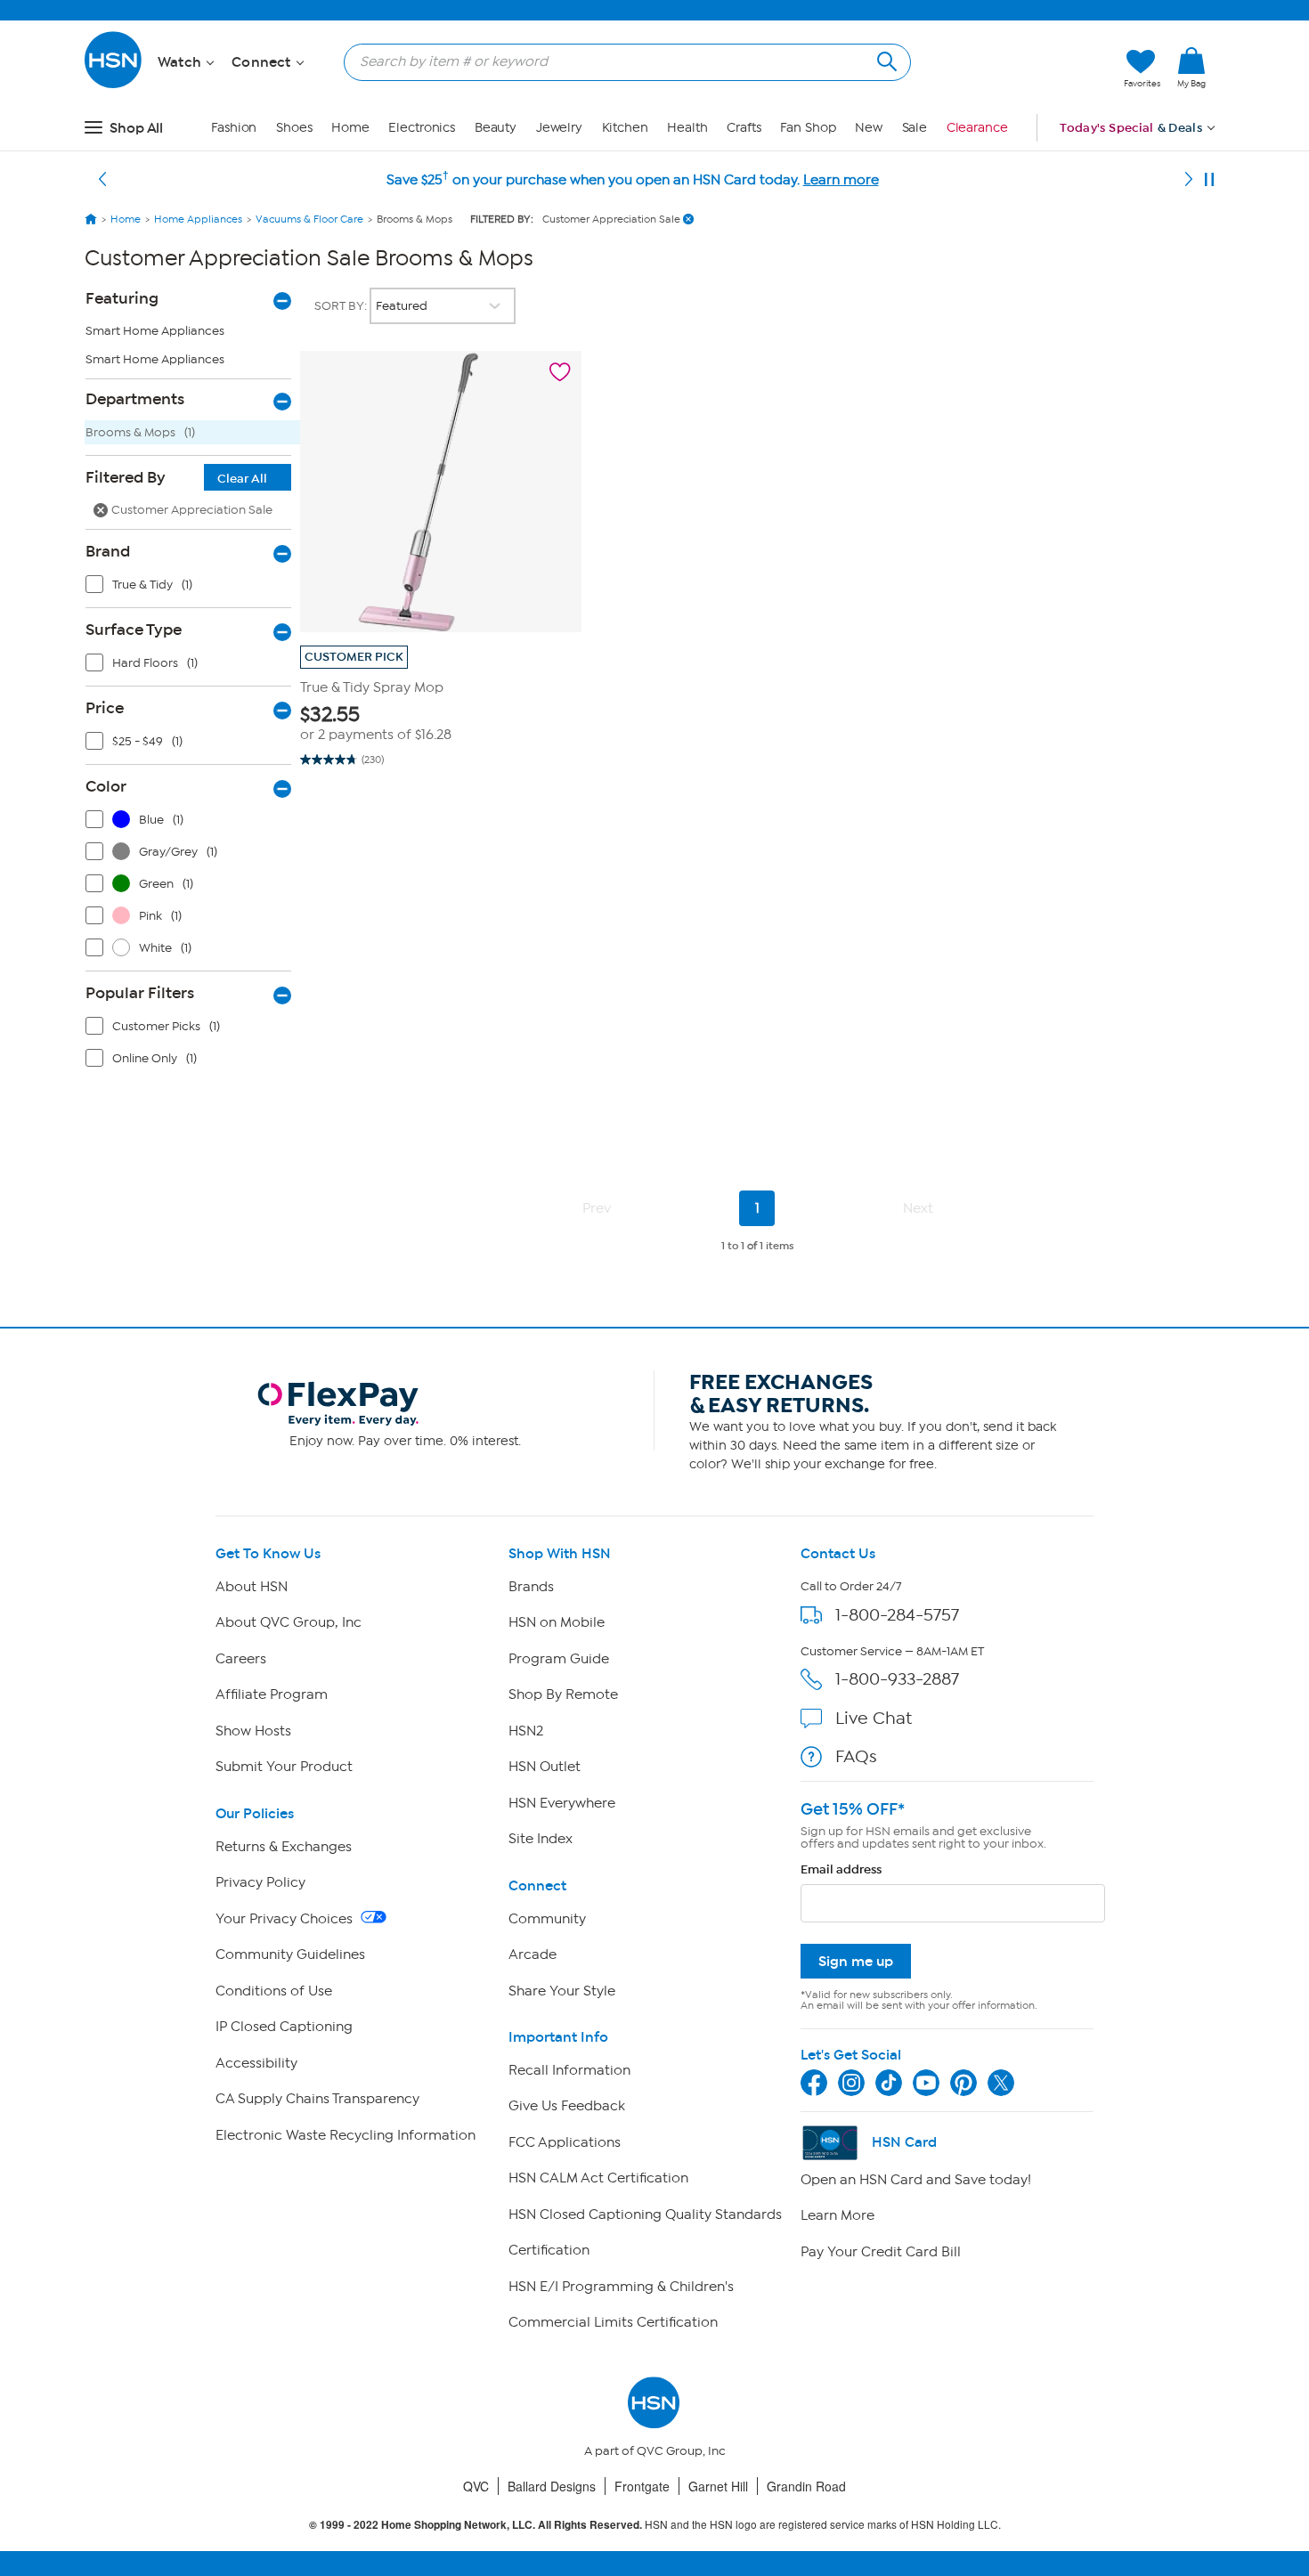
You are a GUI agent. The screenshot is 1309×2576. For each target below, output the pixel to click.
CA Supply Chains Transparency (317, 2099)
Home (350, 128)
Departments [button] (135, 399)
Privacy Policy (260, 1882)
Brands (531, 1587)
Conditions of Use (274, 1991)
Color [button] (106, 786)
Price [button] (105, 708)
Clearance (977, 128)
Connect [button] (263, 62)
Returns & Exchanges (284, 1847)
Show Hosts (253, 1731)
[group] (441, 723)
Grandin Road (806, 2486)
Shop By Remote (563, 1694)
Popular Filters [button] (140, 993)
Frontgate (642, 2486)
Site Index (541, 1839)
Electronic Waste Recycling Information (346, 2135)
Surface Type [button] (134, 630)
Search (885, 59)
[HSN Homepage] (91, 219)
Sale (915, 128)
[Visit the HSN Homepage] (114, 85)
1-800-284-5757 (897, 1615)
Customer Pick (354, 657)
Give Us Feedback (567, 2106)
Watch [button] (181, 62)
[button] (1026, 69)
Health (687, 128)
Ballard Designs (552, 2486)
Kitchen (625, 128)
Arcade (533, 1954)
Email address (841, 1869)
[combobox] (620, 61)
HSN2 (526, 1731)
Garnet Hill (718, 2486)
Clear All (242, 479)
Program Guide (559, 1659)
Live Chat (874, 1718)
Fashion (234, 128)
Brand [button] (108, 551)
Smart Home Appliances (155, 331)
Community (547, 1919)
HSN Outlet (545, 1767)
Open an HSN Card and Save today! (916, 2180)
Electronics (422, 128)
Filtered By (176, 477)
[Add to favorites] (560, 372)
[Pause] (1209, 180)
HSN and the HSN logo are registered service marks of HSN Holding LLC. (655, 2525)
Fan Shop (808, 128)
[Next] (1189, 180)
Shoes (294, 128)
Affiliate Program (272, 1694)
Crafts (744, 128)
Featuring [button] (122, 298)
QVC (476, 2486)
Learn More (837, 2215)
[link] (1191, 69)
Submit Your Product (284, 1767)
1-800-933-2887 (897, 1679)
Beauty (496, 128)
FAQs (856, 1756)
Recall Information (569, 2070)
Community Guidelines (290, 1954)
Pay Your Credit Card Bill (881, 2252)
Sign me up (856, 1961)
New (869, 128)
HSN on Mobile (557, 1622)
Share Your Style (562, 1991)
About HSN (252, 1587)
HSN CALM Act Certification (598, 2178)
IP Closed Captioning (284, 2027)
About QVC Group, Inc (289, 1622)
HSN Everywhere (562, 1803)
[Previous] (102, 180)
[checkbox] (192, 589)
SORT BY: (342, 306)
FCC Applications (565, 2142)
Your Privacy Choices (286, 1919)
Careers (241, 1659)
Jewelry (559, 128)
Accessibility (256, 2063)
